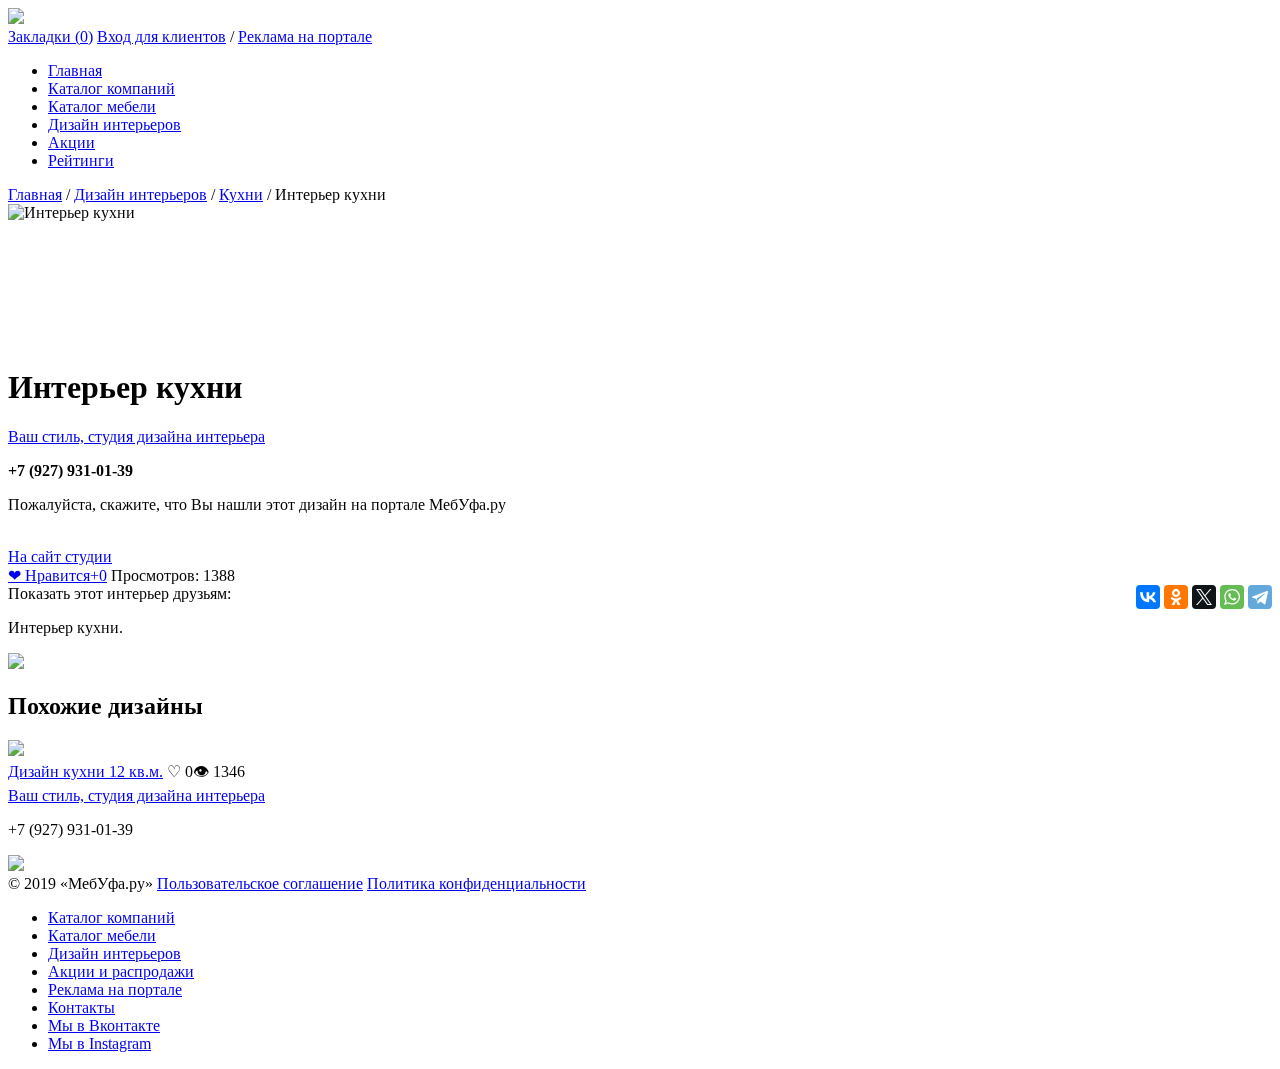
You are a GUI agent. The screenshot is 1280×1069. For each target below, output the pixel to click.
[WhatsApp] (1232, 597)
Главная (75, 70)
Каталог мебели (102, 106)
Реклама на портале (305, 36)
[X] (1204, 597)
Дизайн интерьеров (114, 124)
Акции (71, 142)
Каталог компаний (111, 88)
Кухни (241, 194)
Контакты (81, 1007)
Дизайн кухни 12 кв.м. (85, 771)
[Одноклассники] (1176, 597)
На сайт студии (60, 556)
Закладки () (50, 36)
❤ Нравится (57, 575)
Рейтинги (81, 160)
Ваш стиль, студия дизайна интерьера (136, 436)
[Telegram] (1260, 597)
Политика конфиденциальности (476, 883)
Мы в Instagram (99, 1043)
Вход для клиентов (161, 36)
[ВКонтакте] (1148, 597)
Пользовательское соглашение (260, 883)
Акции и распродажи (121, 971)
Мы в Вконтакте (104, 1025)
